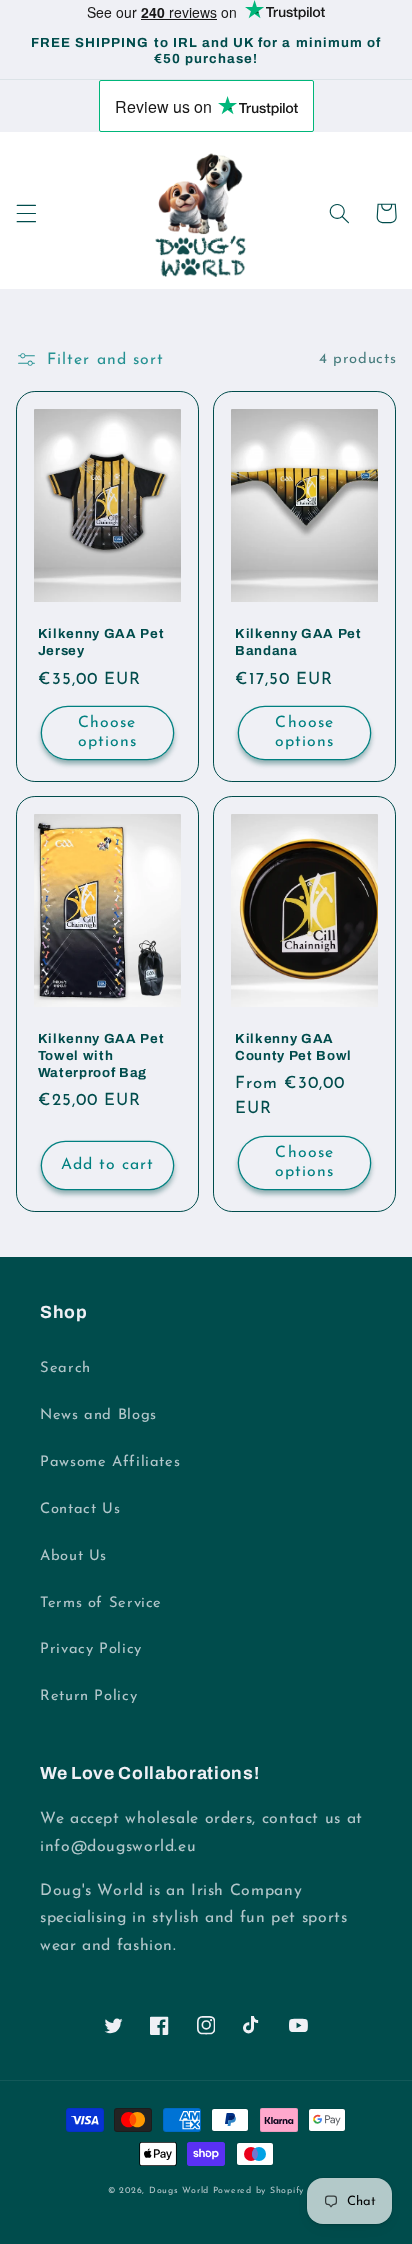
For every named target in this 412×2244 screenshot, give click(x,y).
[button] (26, 213)
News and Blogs (98, 1415)
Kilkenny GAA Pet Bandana (298, 642)
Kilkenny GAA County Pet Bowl (293, 1047)
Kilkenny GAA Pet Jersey (101, 642)
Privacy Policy (91, 1649)
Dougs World (179, 2190)
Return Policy (88, 1696)
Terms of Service (101, 1603)
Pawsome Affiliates (110, 1462)
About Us (73, 1556)
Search (65, 1368)
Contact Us (80, 1509)
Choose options (107, 732)
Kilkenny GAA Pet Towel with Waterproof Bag (101, 1055)
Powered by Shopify (258, 2190)
